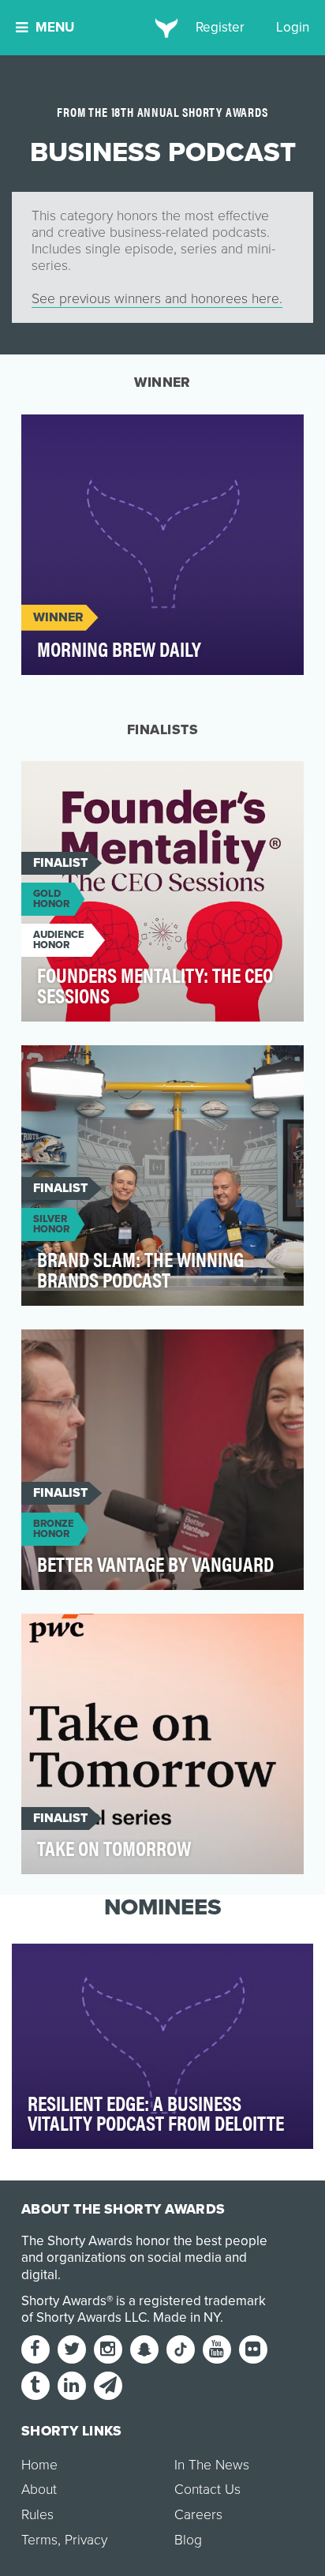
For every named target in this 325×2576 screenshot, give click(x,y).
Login (293, 27)
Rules (37, 2515)
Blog (188, 2540)
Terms (39, 2540)
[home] (163, 28)
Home (39, 2465)
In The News (212, 2465)
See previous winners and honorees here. (157, 299)
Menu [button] (55, 27)
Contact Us (207, 2490)
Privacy (86, 2540)
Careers (198, 2515)
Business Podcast (90, 435)
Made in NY (187, 2317)
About (39, 2490)
